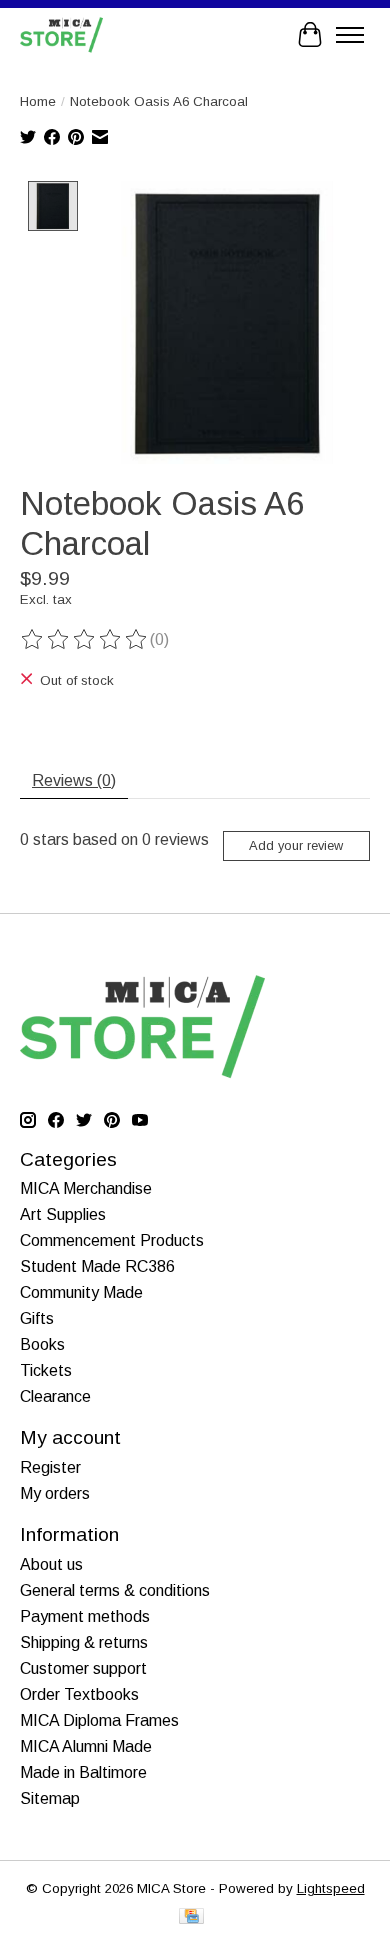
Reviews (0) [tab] (74, 780)
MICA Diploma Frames (99, 1720)
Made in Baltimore (83, 1772)
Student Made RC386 (97, 1266)
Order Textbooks (79, 1694)
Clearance (55, 1396)
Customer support (83, 1668)
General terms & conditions (115, 1590)
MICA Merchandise (86, 1188)
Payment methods (85, 1616)
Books (42, 1344)
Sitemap (50, 1798)
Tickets (46, 1370)
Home (38, 101)
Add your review (296, 845)
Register (50, 1467)
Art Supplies (63, 1214)
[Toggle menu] (350, 35)
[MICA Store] (61, 34)
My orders (55, 1493)
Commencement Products (112, 1240)
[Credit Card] (191, 1917)
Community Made (81, 1292)
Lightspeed (331, 1888)
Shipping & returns (84, 1642)
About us (51, 1564)
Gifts (37, 1318)
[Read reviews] (85, 640)
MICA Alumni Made (86, 1746)
